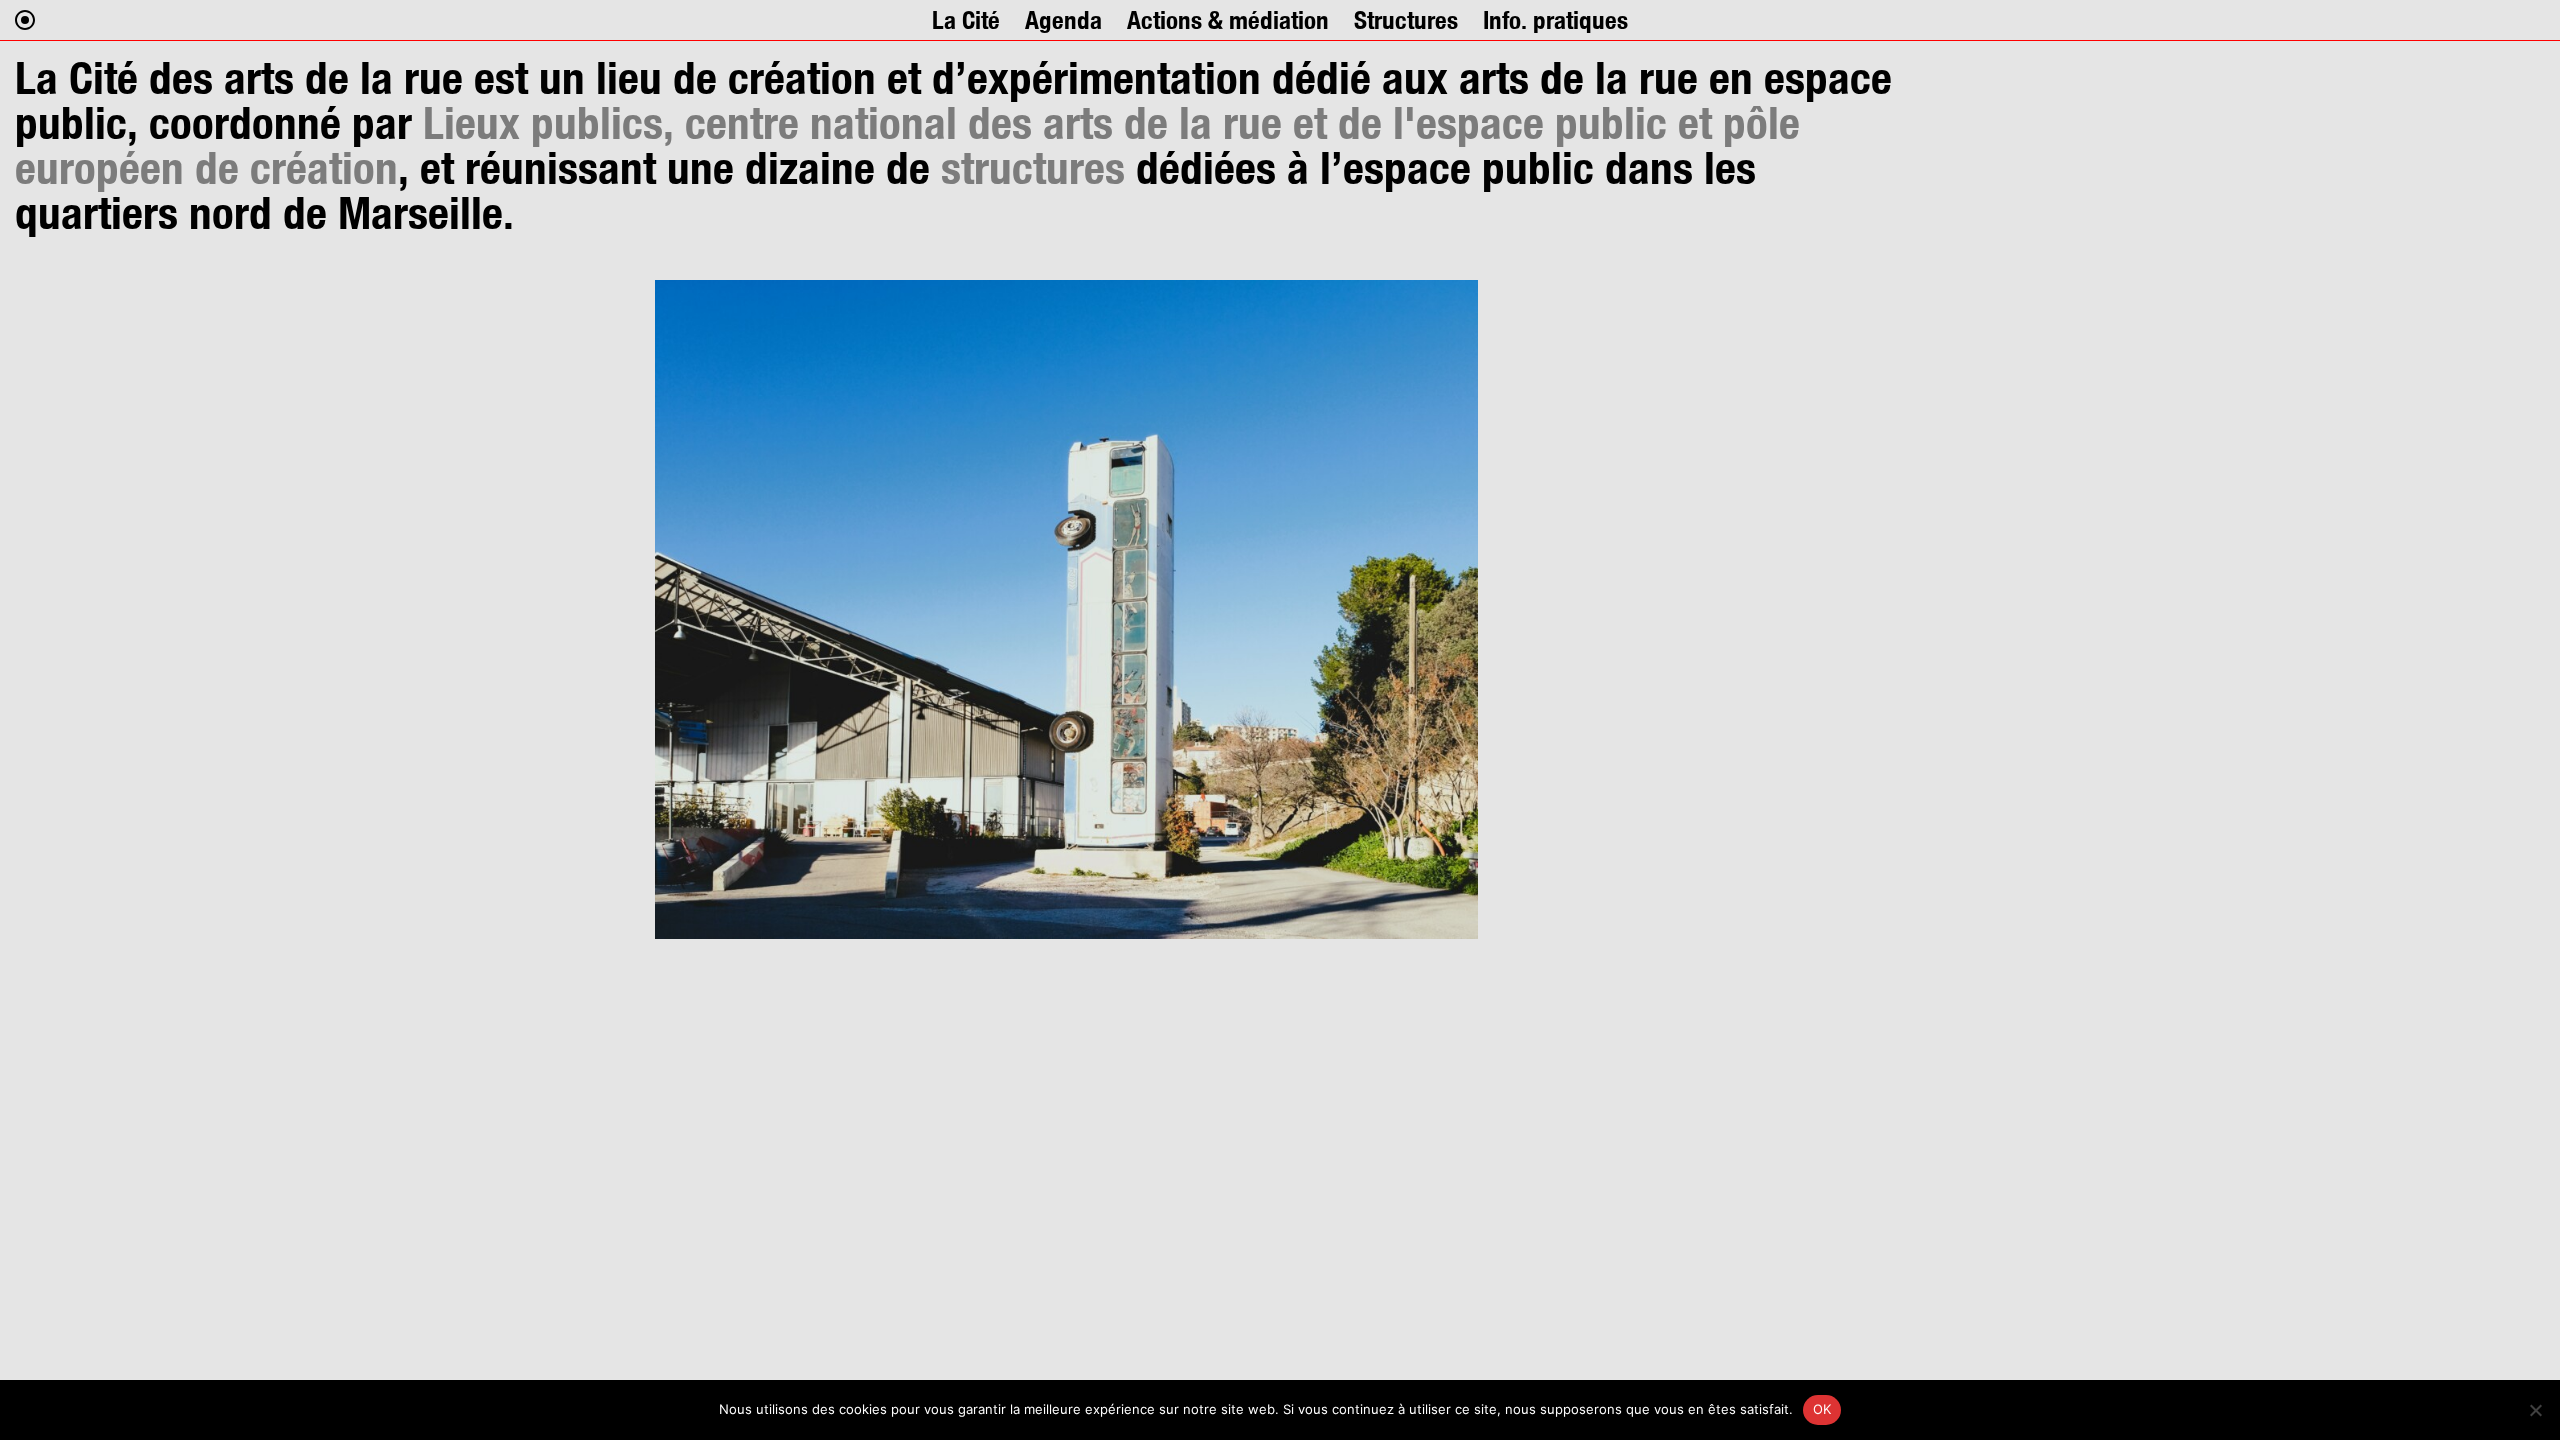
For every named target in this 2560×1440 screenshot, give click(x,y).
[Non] (2535, 1410)
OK (1822, 1409)
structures (1033, 167)
